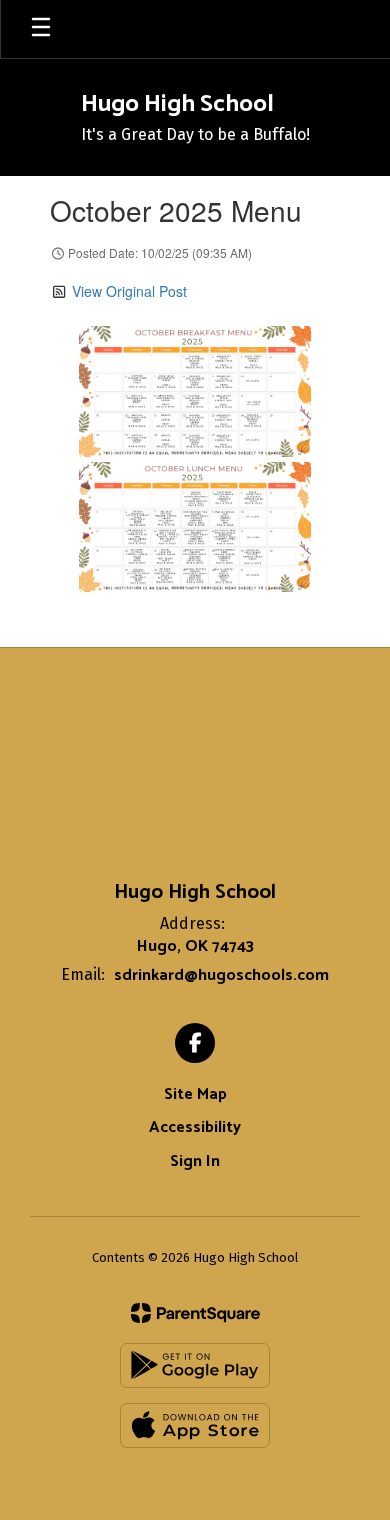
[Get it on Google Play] (195, 1365)
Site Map (195, 1094)
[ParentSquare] (195, 1313)
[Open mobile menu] (41, 29)
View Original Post (129, 291)
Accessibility (195, 1127)
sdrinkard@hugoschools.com (221, 975)
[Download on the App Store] (195, 1425)
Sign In (195, 1161)
